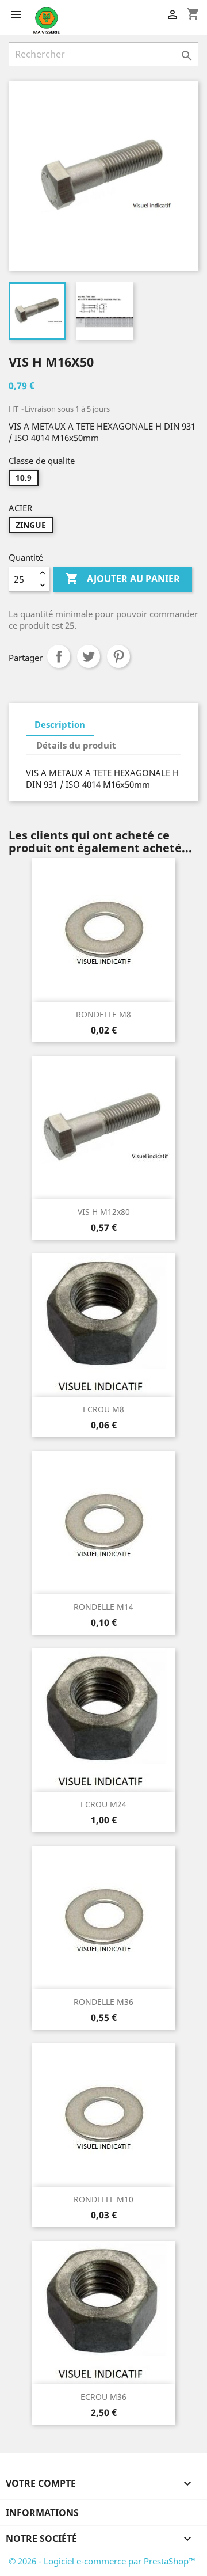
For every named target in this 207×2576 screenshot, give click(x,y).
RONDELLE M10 (103, 2199)
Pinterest (118, 656)
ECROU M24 (103, 1804)
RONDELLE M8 (103, 1014)
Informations (42, 2513)
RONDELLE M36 (103, 2002)
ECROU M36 (103, 2397)
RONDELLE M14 (103, 1607)
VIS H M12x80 (104, 1212)
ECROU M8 (103, 1409)
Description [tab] (60, 724)
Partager (59, 656)
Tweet (89, 656)
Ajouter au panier (122, 579)
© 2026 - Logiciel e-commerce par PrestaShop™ (102, 2561)
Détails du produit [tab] (76, 745)
